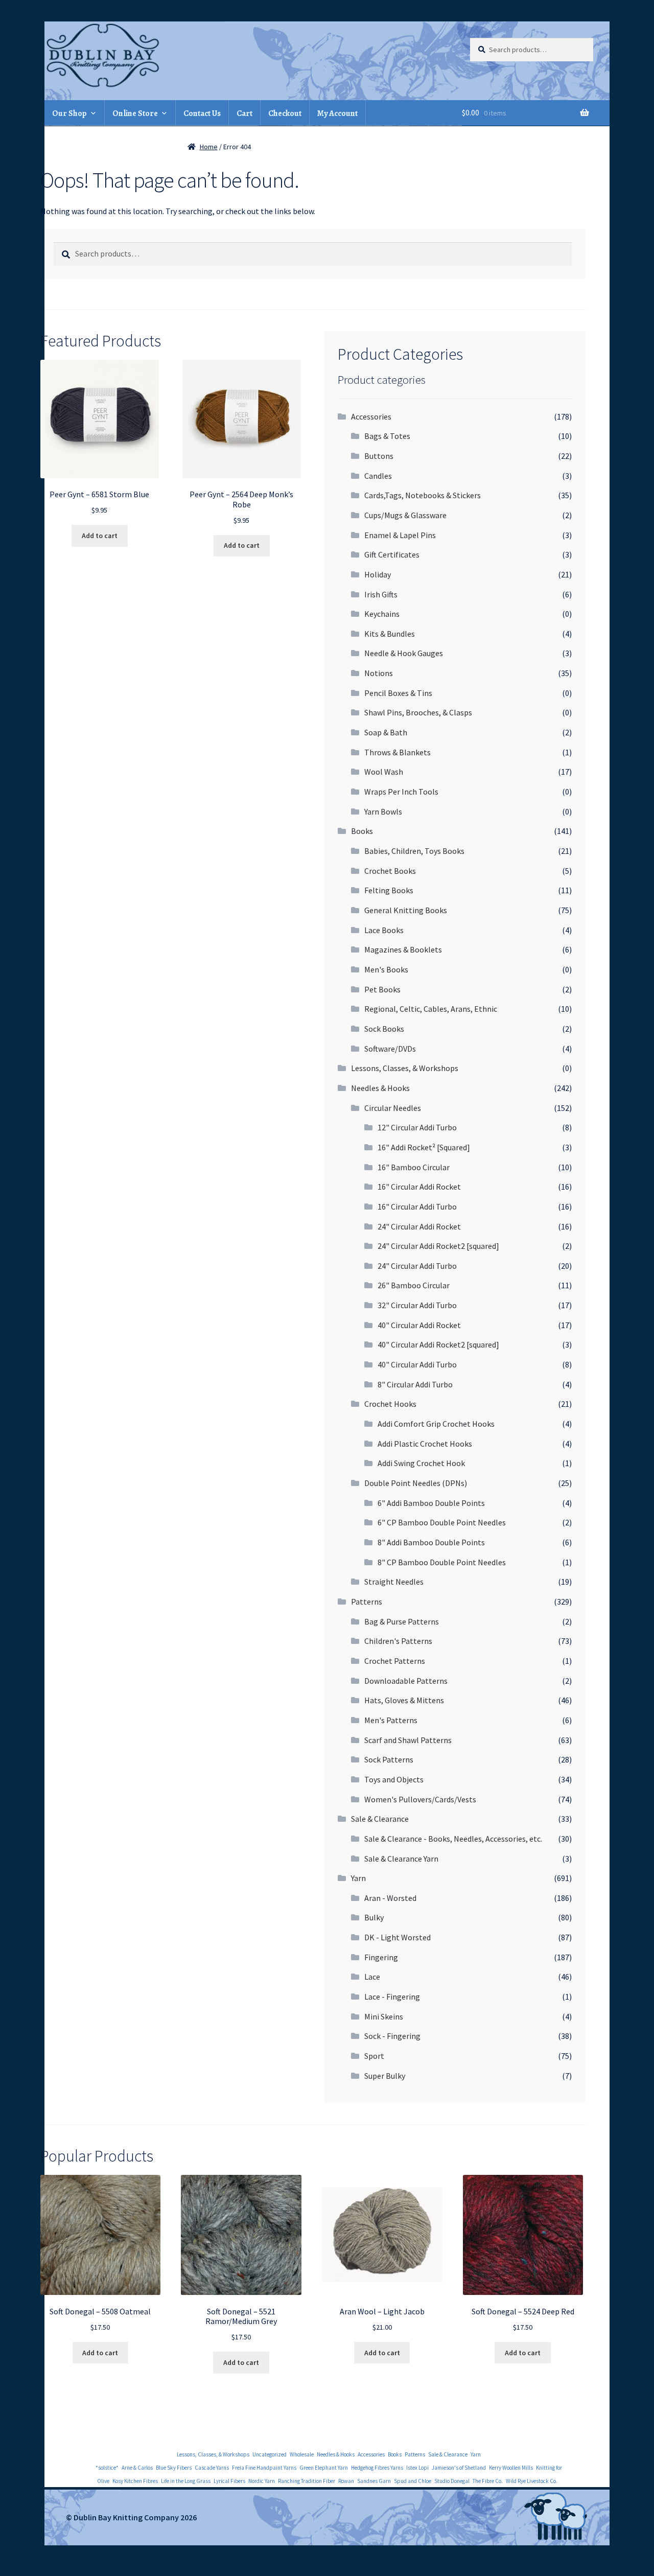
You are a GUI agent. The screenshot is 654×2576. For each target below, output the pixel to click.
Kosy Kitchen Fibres (135, 2481)
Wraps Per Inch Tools (401, 792)
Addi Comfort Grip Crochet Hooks (436, 1424)
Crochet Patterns (395, 1661)
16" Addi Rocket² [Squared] (424, 1147)
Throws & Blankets (398, 752)
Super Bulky (385, 2076)
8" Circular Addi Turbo (415, 1384)
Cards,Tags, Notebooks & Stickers (423, 495)
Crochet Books (390, 871)
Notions (379, 673)
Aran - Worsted (390, 1898)
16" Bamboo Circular (414, 1167)
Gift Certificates (392, 554)
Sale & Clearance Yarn (401, 1859)
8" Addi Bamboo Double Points (431, 1542)
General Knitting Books (406, 910)
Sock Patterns (389, 1759)
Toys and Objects (394, 1779)
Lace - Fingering (392, 1997)
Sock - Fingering (392, 2036)
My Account (337, 113)
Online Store (135, 113)
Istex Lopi (417, 2468)
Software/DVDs (390, 1049)
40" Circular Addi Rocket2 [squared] (438, 1344)
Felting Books (389, 890)
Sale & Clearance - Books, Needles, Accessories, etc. (453, 1839)
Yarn (358, 1878)
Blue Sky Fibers (174, 2468)
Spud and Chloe (413, 2481)
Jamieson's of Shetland (459, 2468)
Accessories (371, 416)
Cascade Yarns (212, 2468)
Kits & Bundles (390, 634)
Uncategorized (270, 2454)
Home (209, 147)
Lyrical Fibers (229, 2481)
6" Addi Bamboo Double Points (431, 1503)
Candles (378, 476)
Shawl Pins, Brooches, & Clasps (418, 712)
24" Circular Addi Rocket (419, 1226)
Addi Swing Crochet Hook (421, 1463)
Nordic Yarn (262, 2481)
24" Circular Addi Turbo (417, 1266)
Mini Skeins (384, 2016)
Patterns (367, 1602)
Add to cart (100, 536)
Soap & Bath (386, 732)
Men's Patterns (391, 1720)
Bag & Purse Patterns (402, 1621)
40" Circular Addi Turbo (417, 1364)
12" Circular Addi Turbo (417, 1127)
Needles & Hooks (380, 1088)
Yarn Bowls (383, 811)
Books (362, 831)
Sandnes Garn (374, 2481)
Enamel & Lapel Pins (400, 535)
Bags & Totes (387, 436)
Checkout (285, 113)
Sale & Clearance (380, 1819)
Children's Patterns (398, 1641)
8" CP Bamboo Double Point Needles (442, 1562)
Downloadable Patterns (406, 1681)
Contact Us (202, 113)
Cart (244, 113)
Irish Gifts (381, 594)
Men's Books (386, 969)
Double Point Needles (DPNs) (416, 1483)
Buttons (379, 456)
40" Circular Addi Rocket (419, 1325)
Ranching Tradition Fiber (307, 2481)
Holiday (378, 574)
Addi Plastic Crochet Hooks (425, 1444)
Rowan (346, 2481)
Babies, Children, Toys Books (414, 851)
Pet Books (382, 989)
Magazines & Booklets (403, 949)
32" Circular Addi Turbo (417, 1305)
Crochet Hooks (390, 1404)
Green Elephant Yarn (324, 2468)
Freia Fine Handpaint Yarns (264, 2468)
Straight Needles (394, 1582)
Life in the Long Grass (186, 2481)
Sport (374, 2056)
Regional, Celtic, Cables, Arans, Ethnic (431, 1009)
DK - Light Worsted (398, 1937)
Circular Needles (393, 1108)
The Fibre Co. (488, 2481)
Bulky (374, 1917)
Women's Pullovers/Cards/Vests (420, 1799)
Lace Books (384, 930)
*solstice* (107, 2468)
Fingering (381, 1957)
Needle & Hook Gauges (404, 653)
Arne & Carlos (137, 2468)
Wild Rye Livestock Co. (532, 2481)
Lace (372, 1977)
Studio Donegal (452, 2481)
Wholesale (302, 2454)
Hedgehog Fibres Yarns (377, 2468)
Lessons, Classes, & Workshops (405, 1068)
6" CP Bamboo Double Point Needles (442, 1522)
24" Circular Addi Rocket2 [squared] (438, 1246)
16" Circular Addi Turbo (417, 1206)
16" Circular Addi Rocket (419, 1187)
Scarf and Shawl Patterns (408, 1740)
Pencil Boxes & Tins (398, 693)
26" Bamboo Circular (414, 1285)
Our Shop (69, 113)
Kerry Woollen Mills (511, 2468)
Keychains (382, 614)
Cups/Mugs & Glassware (405, 515)
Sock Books (384, 1029)
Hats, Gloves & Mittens (404, 1700)
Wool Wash (384, 772)
